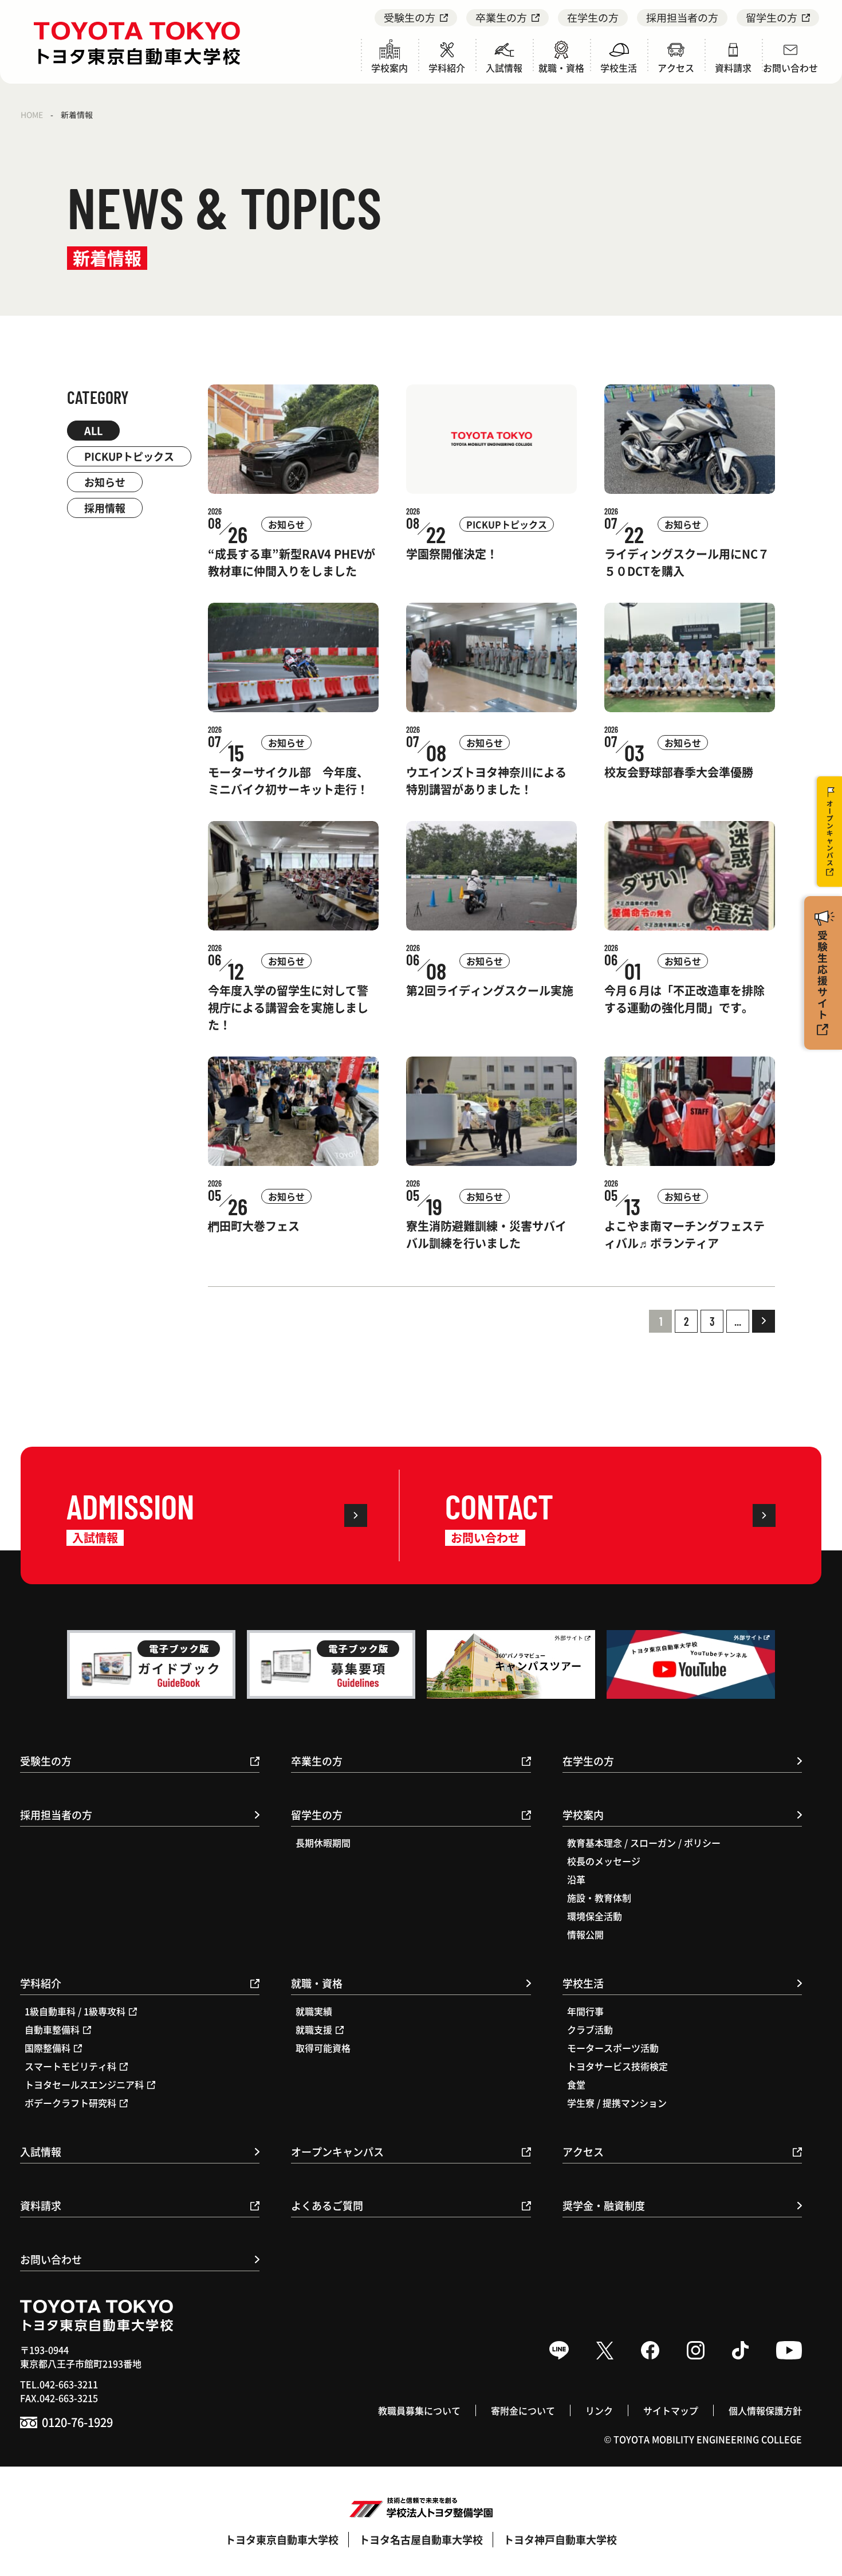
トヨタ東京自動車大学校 (282, 2539)
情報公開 (585, 1934)
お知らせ (105, 482)
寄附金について (523, 2410)
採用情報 (105, 508)
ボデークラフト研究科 (70, 2103)
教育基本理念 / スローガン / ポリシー (644, 1843)
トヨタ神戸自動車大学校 (560, 2539)
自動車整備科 (52, 2029)
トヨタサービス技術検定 (617, 2066)
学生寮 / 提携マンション (617, 2103)
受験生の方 (410, 17)
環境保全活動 (595, 1916)
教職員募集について (419, 2410)
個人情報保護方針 (765, 2410)
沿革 (576, 1879)
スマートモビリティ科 (70, 2066)
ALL (93, 430)
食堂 (576, 2084)
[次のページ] (764, 1321)
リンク (599, 2410)
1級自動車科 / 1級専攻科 (75, 2011)
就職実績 (314, 2011)
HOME (32, 115)
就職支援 (314, 2029)
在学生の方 (593, 17)
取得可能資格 (323, 2048)
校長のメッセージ (604, 1861)
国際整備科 (48, 2048)
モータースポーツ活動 (613, 2048)
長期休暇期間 (323, 1843)
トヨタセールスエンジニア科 (84, 2084)
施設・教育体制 (599, 1898)
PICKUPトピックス (129, 456)
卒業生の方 (501, 17)
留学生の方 (772, 17)
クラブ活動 (590, 2029)
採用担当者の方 (682, 17)
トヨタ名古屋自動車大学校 (421, 2539)
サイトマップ (671, 2410)
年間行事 (585, 2011)
